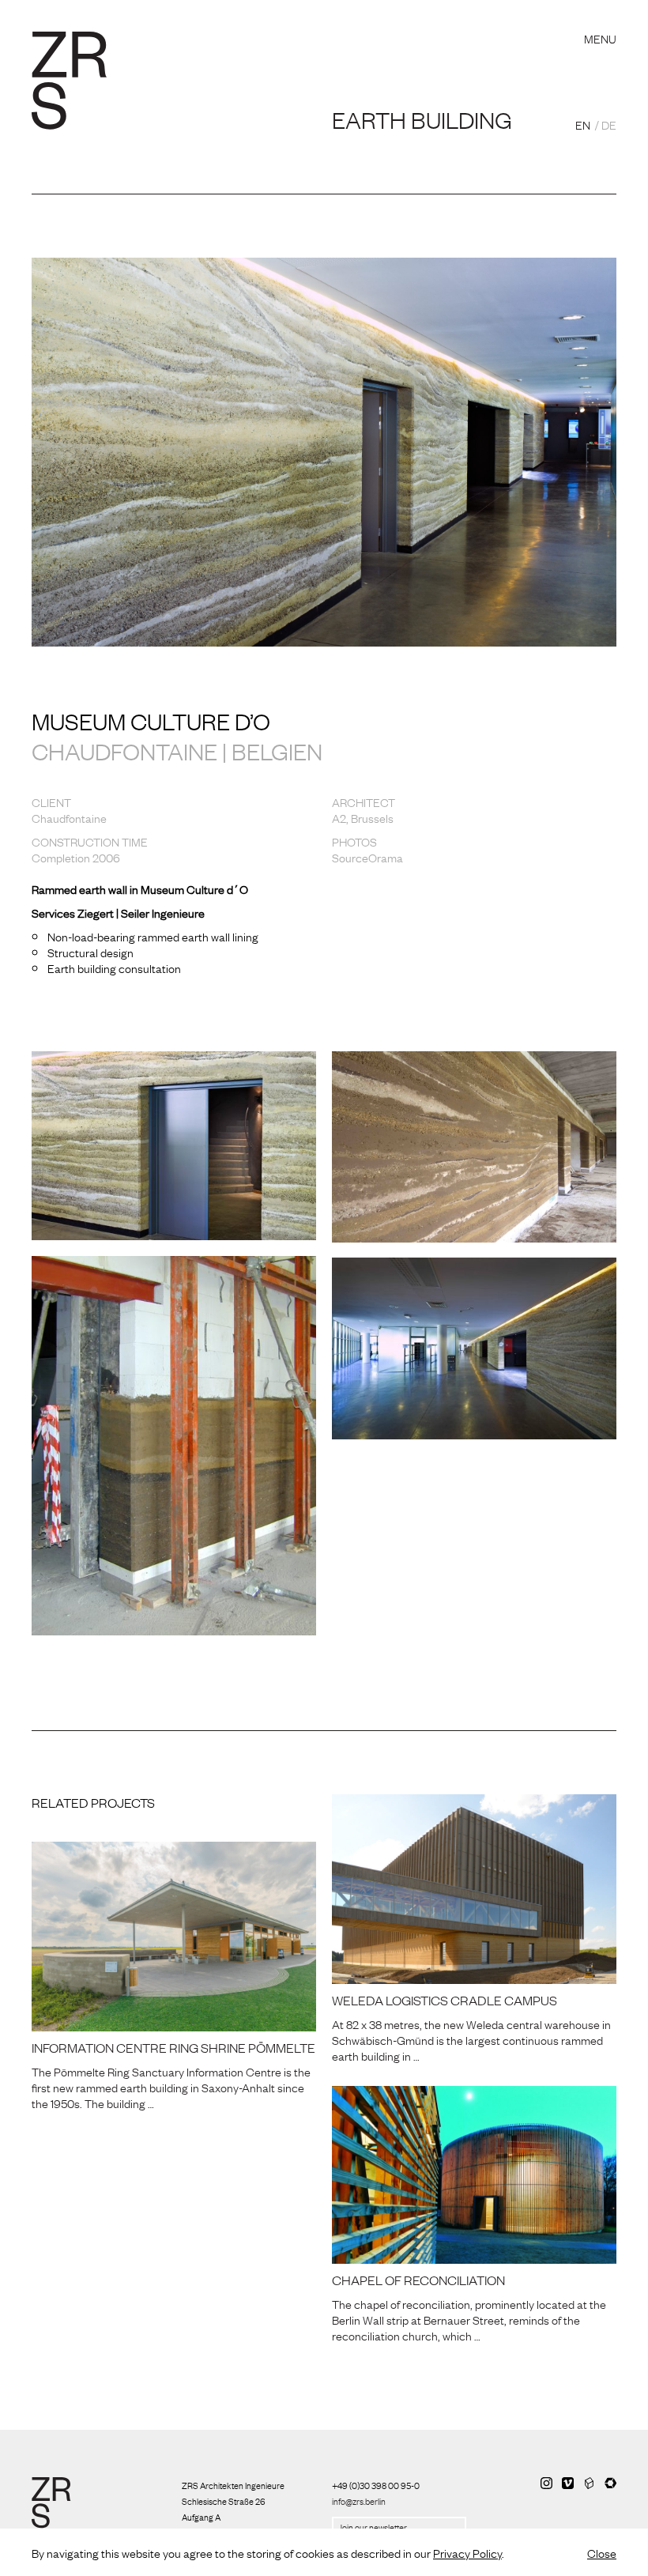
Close (602, 2552)
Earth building (422, 119)
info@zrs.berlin (359, 2501)
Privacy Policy (467, 2552)
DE (609, 124)
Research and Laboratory (225, 19)
